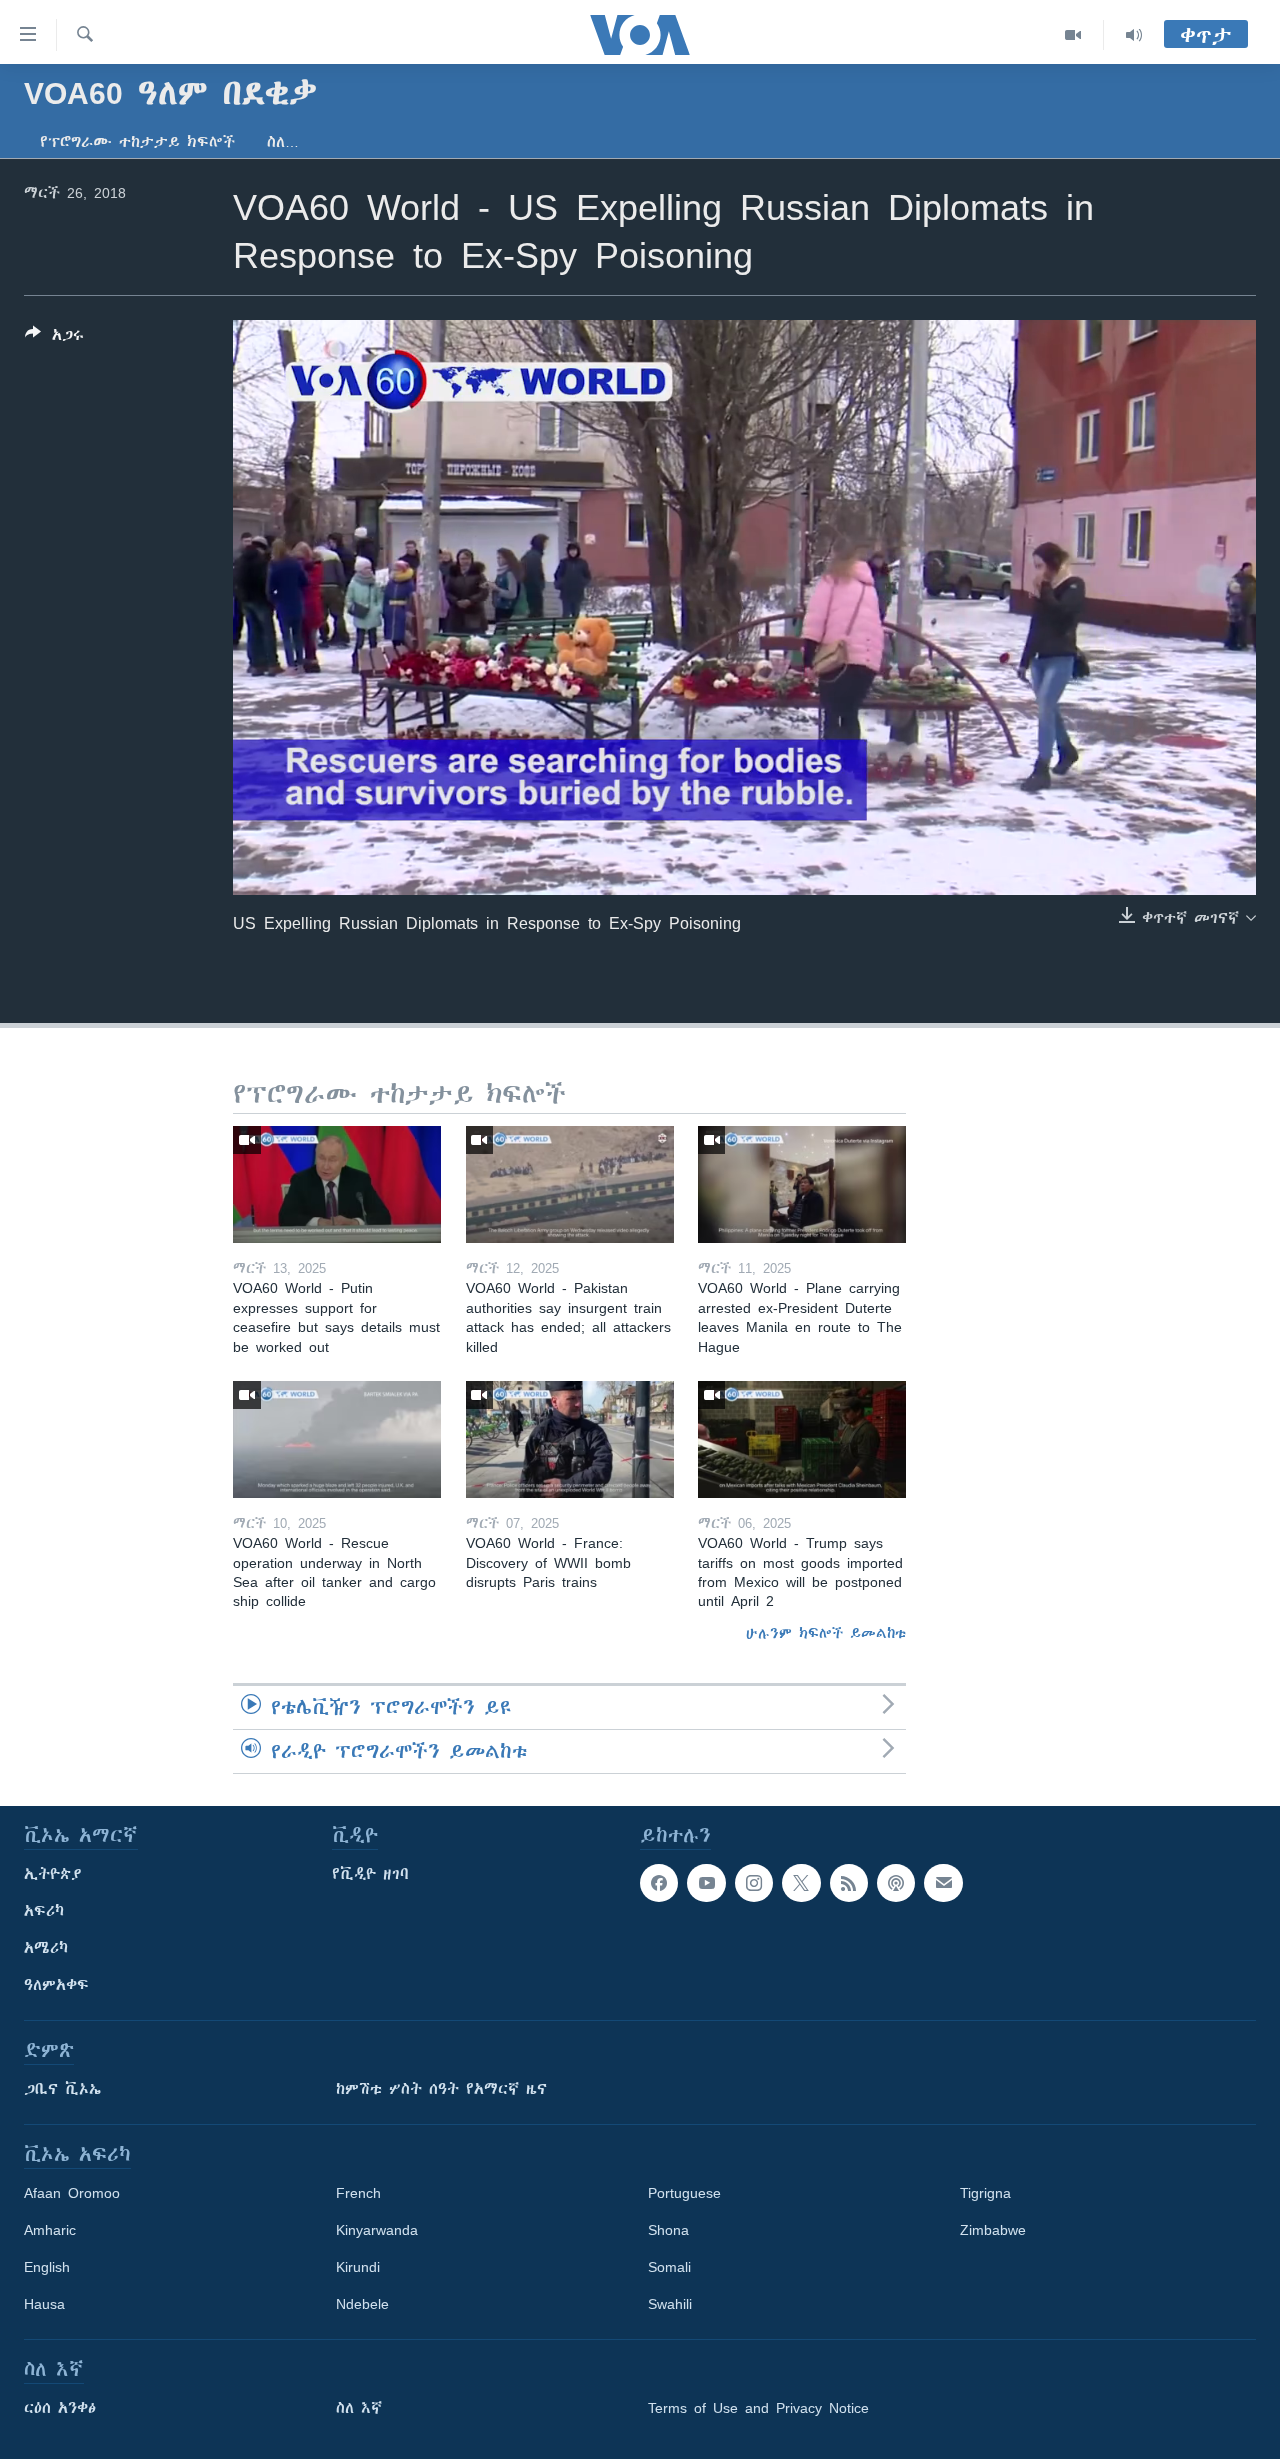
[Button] (54, 338)
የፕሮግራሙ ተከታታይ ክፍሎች (137, 142)
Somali (669, 2267)
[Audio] (1134, 35)
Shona (668, 2230)
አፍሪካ (44, 1911)
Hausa (44, 2304)
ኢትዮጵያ (53, 1874)
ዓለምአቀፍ (56, 1985)
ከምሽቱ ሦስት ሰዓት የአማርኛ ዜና (441, 2089)
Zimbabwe (993, 2230)
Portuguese (684, 2193)
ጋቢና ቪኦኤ (62, 2089)
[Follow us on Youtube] (706, 1883)
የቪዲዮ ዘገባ (370, 1874)
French (358, 2193)
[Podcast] (896, 1883)
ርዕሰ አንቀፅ (60, 2408)
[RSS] (849, 1883)
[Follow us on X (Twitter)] (801, 1883)
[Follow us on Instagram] (754, 1883)
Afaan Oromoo (72, 2193)
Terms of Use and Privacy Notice (758, 2408)
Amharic (50, 2230)
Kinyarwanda (377, 2230)
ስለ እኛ (359, 2408)
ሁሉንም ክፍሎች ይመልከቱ (826, 1633)
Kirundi (358, 2267)
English (47, 2267)
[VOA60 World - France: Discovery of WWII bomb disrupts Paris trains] (570, 1439)
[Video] (1073, 35)
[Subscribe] (943, 1883)
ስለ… (283, 142)
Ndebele (362, 2304)
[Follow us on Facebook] (659, 1883)
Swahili (670, 2304)
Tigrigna (985, 2193)
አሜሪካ (46, 1948)
